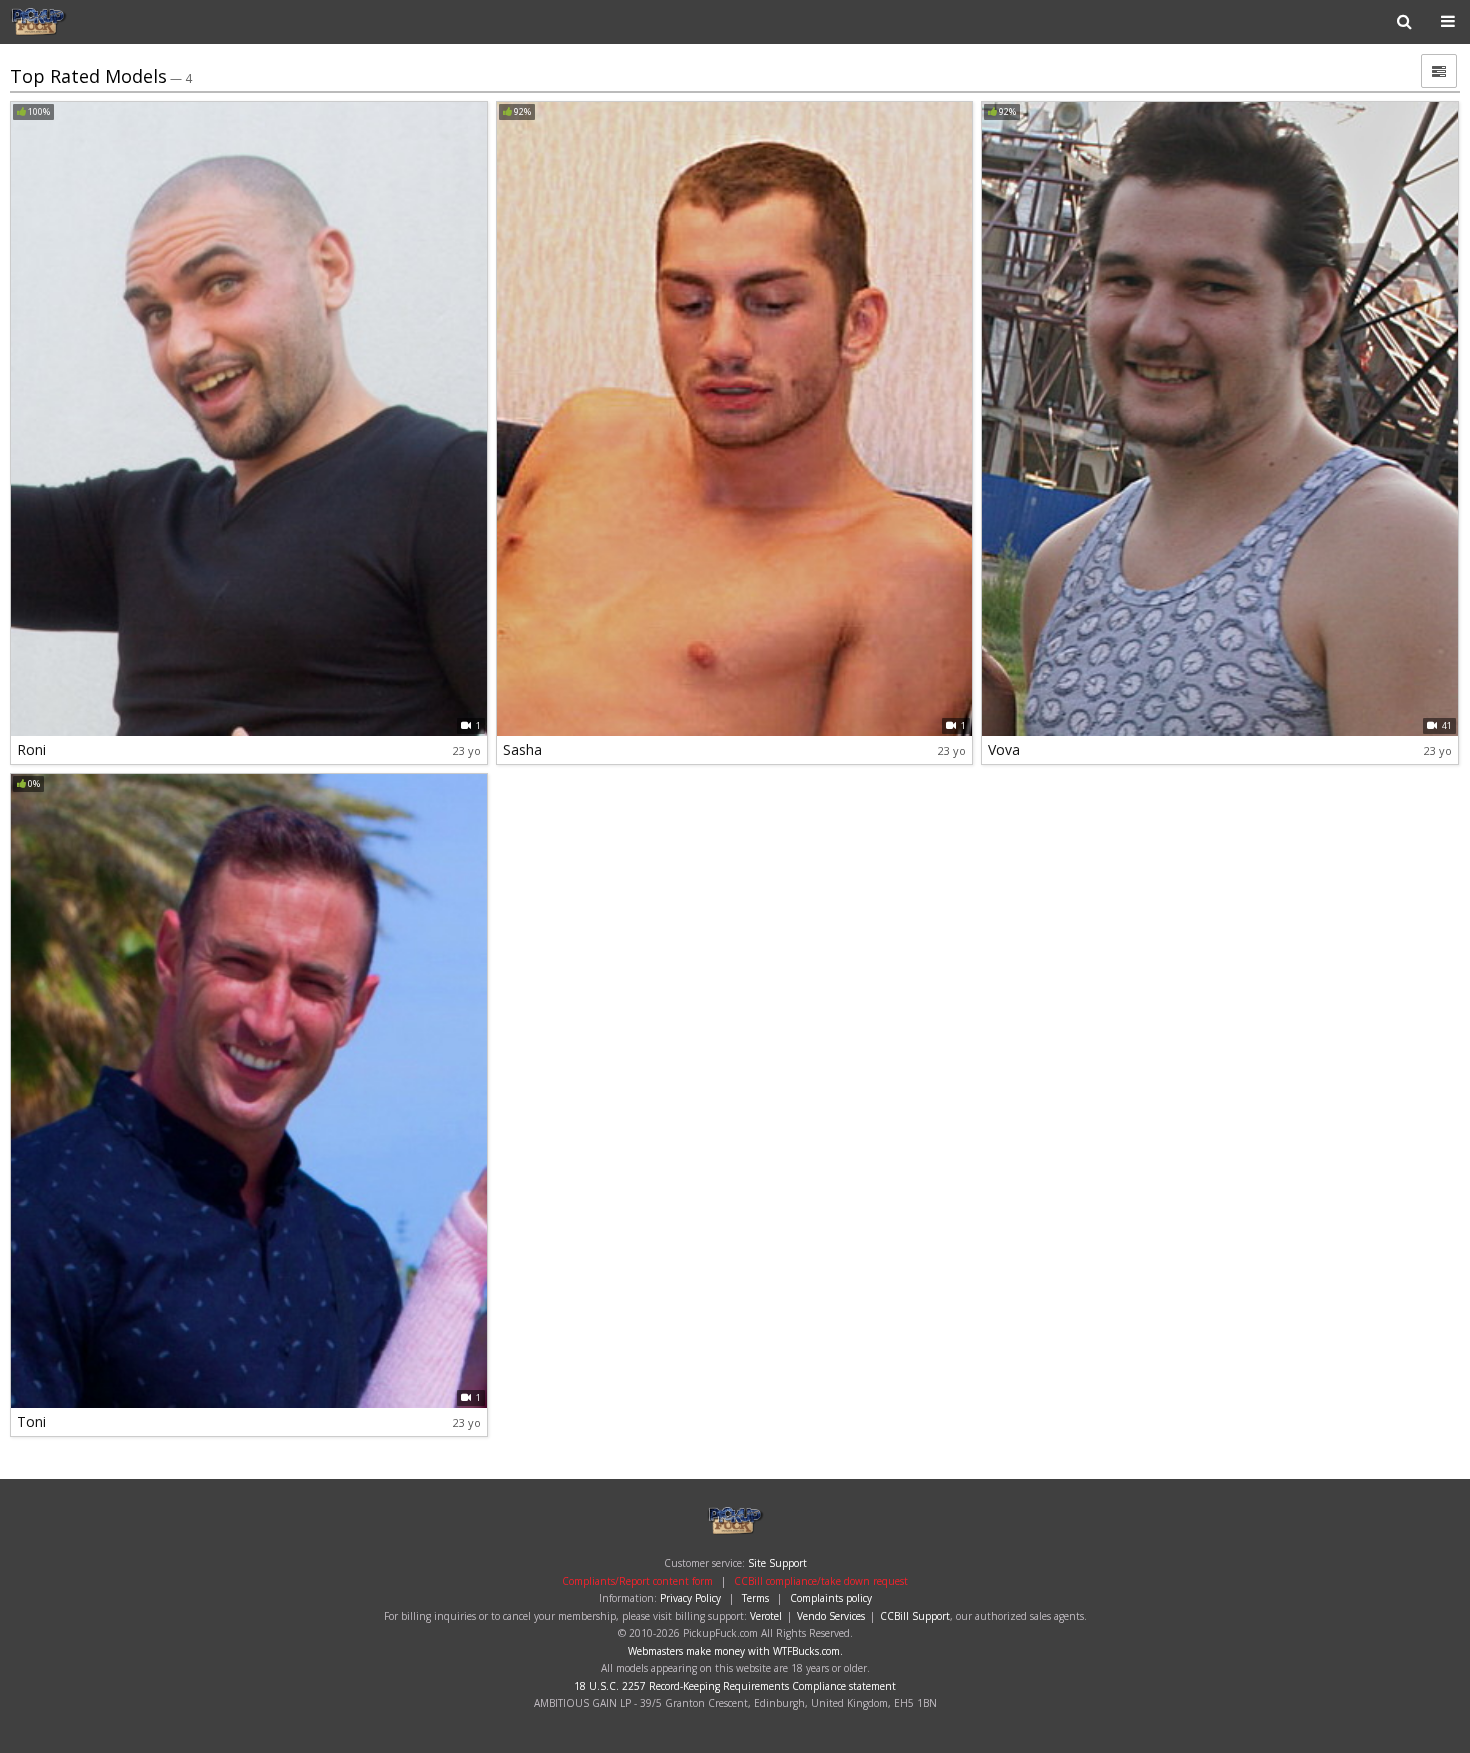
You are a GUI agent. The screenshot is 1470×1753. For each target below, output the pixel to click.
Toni (31, 1421)
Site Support (777, 1563)
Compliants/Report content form (637, 1581)
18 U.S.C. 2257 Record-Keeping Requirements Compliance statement (735, 1686)
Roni (31, 749)
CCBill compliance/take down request (821, 1581)
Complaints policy (831, 1598)
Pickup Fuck (74, 22)
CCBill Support (915, 1616)
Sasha (522, 749)
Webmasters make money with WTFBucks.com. (735, 1651)
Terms (755, 1598)
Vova (1004, 749)
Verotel (766, 1616)
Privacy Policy (690, 1598)
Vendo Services (831, 1616)
